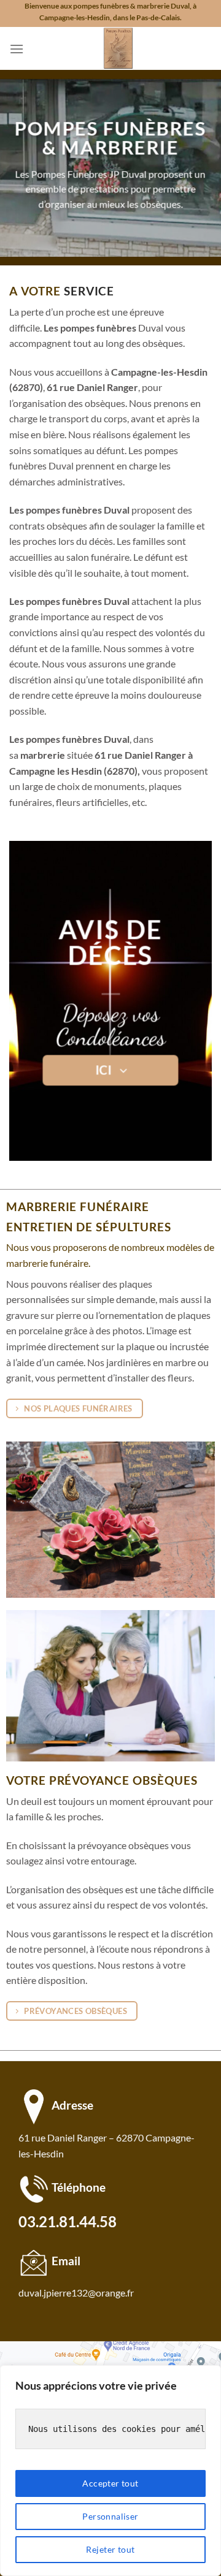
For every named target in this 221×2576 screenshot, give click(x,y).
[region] (110, 2471)
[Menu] (17, 49)
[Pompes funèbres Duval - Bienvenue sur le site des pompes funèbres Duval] (118, 48)
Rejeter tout (110, 2549)
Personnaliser (110, 2516)
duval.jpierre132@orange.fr (76, 2293)
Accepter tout (110, 2483)
